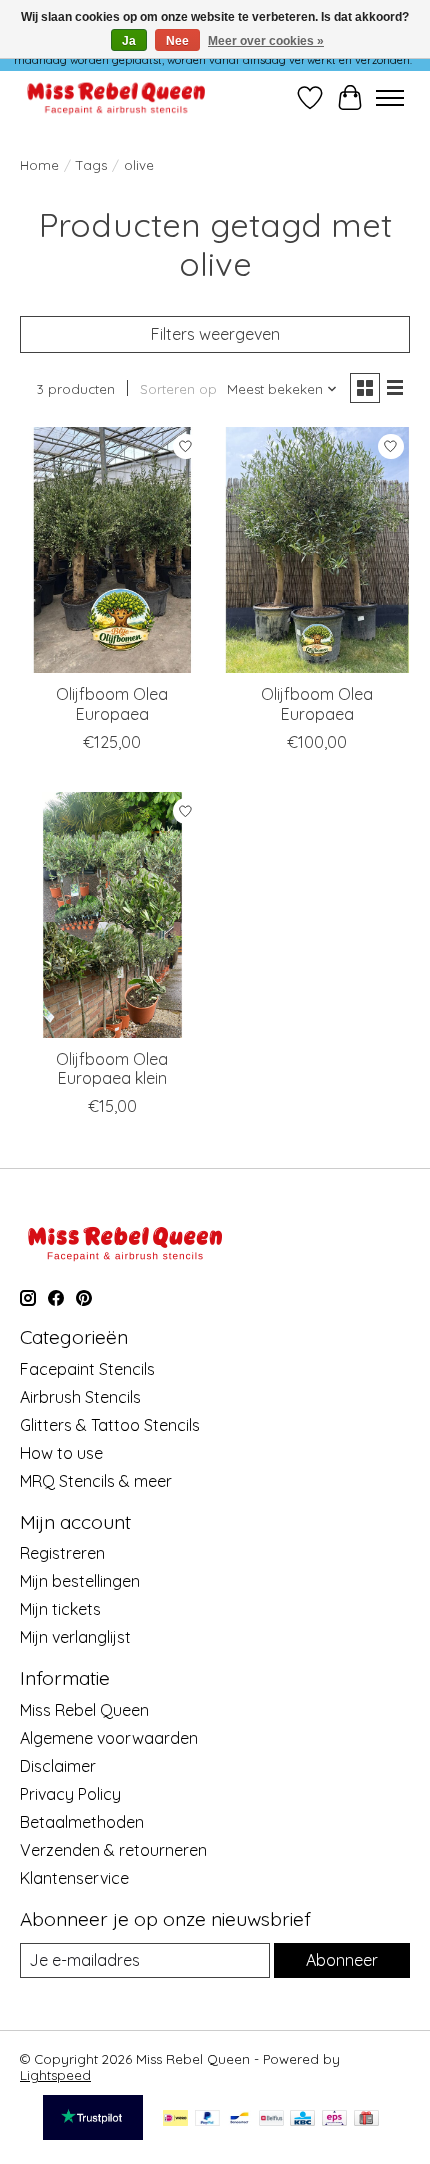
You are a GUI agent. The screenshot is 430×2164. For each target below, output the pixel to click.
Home (39, 165)
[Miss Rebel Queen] (116, 97)
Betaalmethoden (82, 1822)
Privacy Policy (70, 1794)
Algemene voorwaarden (109, 1738)
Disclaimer (58, 1766)
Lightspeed (55, 2075)
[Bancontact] (239, 2119)
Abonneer (342, 1960)
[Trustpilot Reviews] (93, 2134)
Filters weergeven (215, 334)
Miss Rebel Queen (84, 1710)
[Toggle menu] (390, 98)
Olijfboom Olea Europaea (112, 703)
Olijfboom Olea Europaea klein (112, 1068)
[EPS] (334, 2119)
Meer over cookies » (266, 41)
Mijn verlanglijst (75, 1637)
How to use (61, 1453)
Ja (129, 41)
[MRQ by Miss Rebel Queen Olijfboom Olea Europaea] (112, 550)
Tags (91, 165)
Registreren (62, 1553)
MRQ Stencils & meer (96, 1481)
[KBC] (302, 2119)
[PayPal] (208, 2119)
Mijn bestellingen (80, 1581)
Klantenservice (74, 1878)
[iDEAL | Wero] (175, 2119)
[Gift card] (366, 2119)
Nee (177, 41)
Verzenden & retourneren (113, 1850)
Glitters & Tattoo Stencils (110, 1425)
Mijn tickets (60, 1609)
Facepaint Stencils (87, 1369)
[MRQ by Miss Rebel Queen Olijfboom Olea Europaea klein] (112, 915)
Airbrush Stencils (80, 1397)
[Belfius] (271, 2119)
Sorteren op (178, 389)
